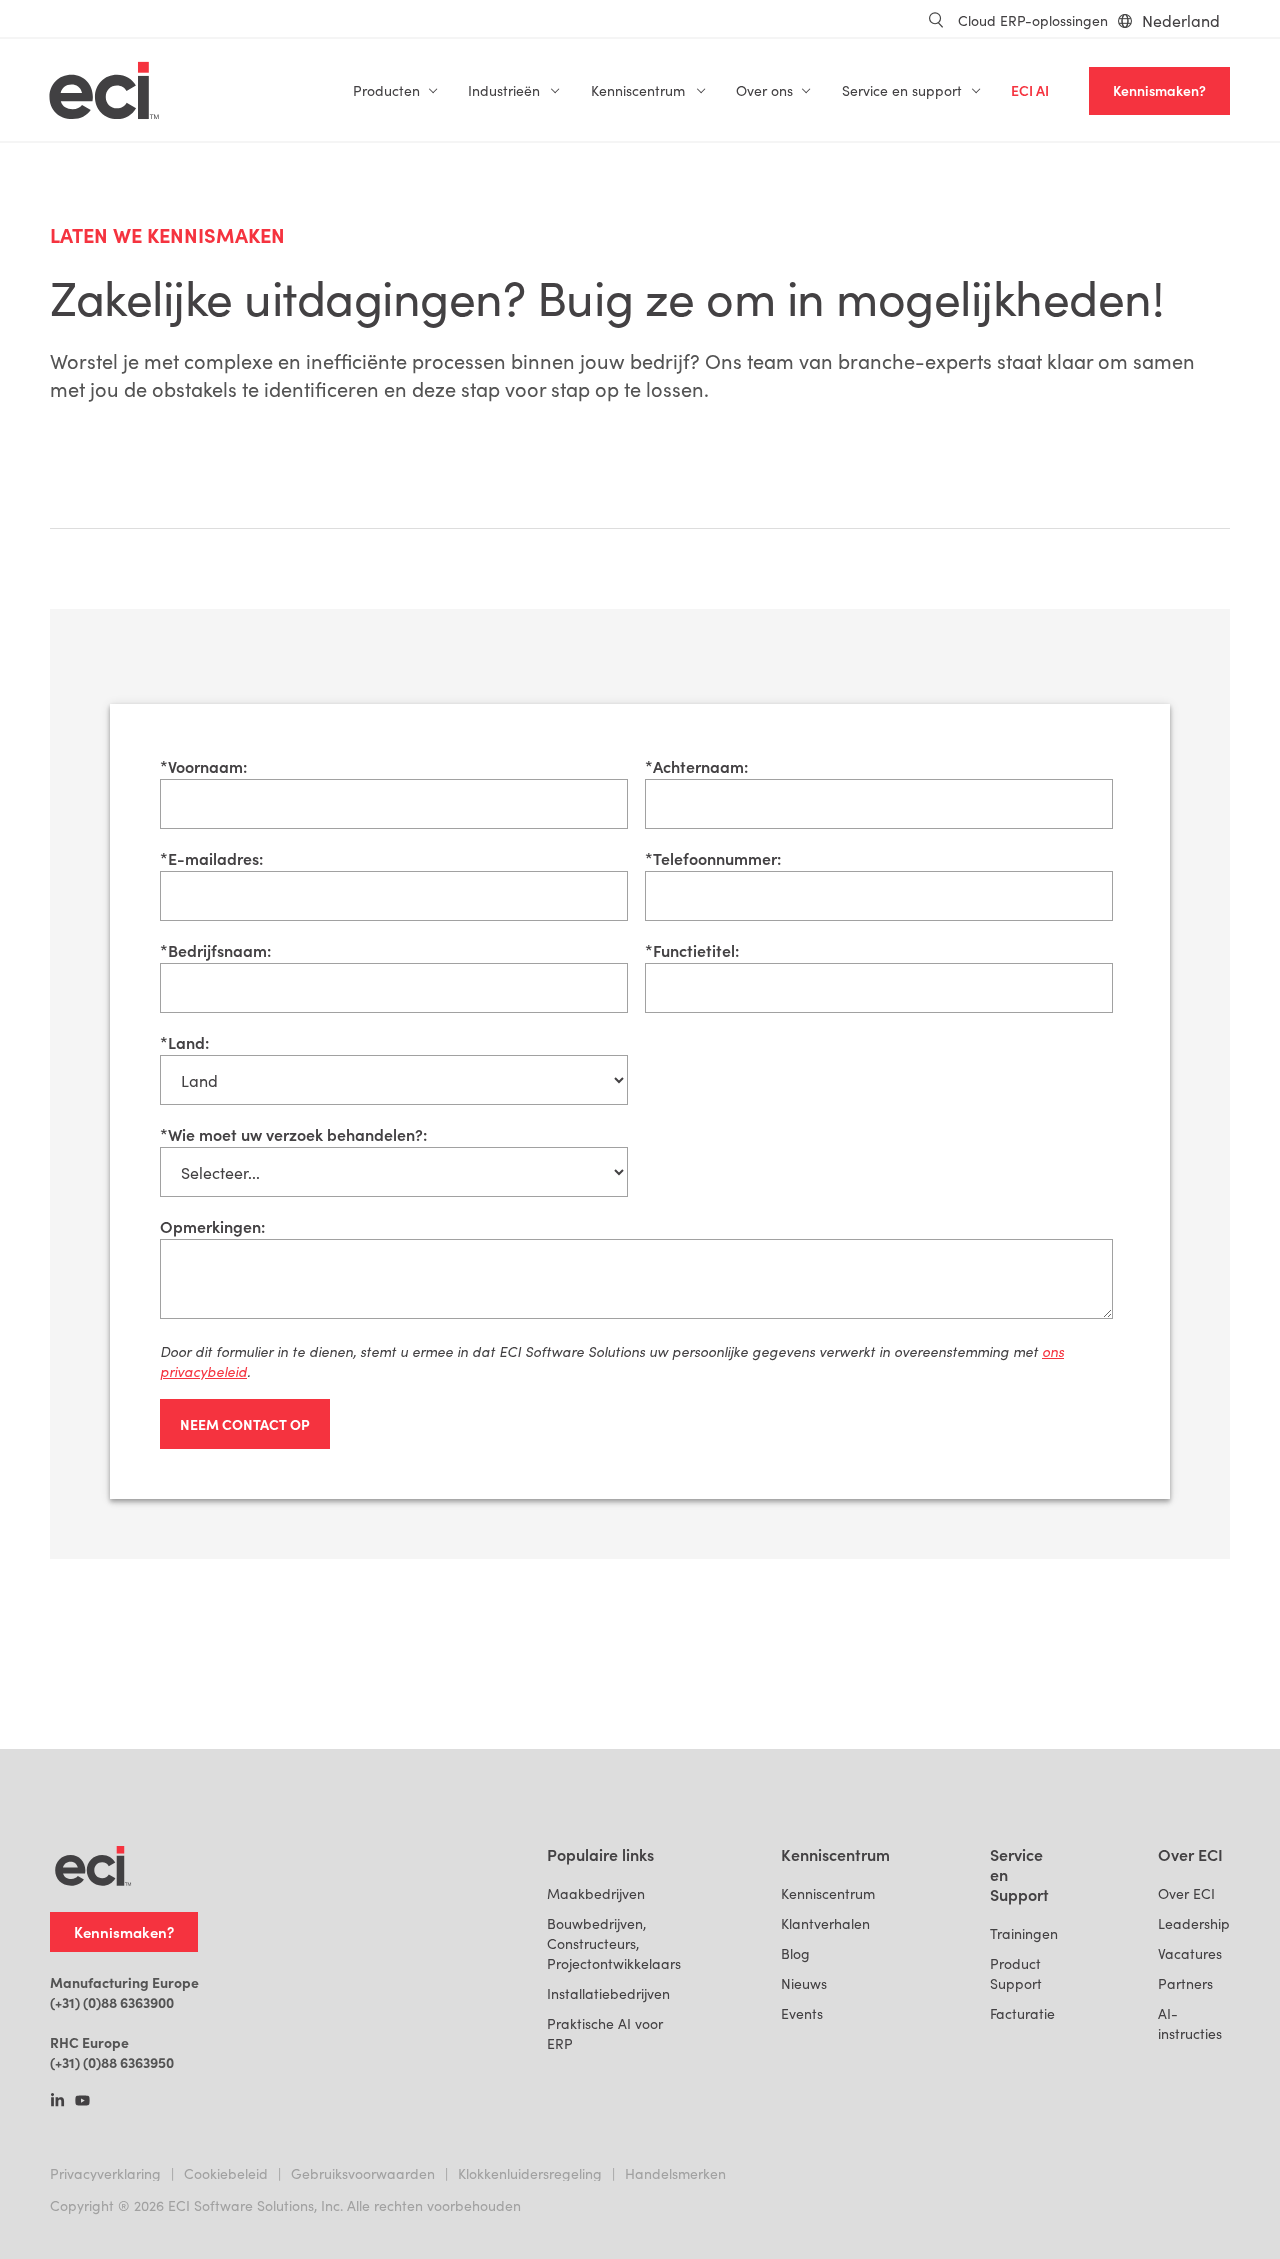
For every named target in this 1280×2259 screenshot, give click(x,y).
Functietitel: (692, 950)
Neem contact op (245, 1424)
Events (802, 2013)
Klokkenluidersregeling (530, 2173)
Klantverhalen (825, 1923)
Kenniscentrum (828, 1893)
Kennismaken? (1159, 90)
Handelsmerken (675, 2173)
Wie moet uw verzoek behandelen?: (293, 1134)
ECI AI (1030, 90)
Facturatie (1022, 2013)
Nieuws (804, 1983)
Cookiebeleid (226, 2173)
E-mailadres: (211, 858)
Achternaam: (696, 766)
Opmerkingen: (212, 1226)
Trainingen (1024, 1933)
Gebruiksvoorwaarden (363, 2173)
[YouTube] (82, 2102)
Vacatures (1190, 1953)
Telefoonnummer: (713, 858)
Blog (795, 1953)
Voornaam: (203, 766)
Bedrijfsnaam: (215, 950)
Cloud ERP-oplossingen (1033, 20)
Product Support (1016, 1973)
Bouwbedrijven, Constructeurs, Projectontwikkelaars (614, 1943)
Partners (1185, 1983)
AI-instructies (1190, 2023)
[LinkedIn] (57, 2102)
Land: (184, 1042)
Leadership (1194, 1923)
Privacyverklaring (105, 2173)
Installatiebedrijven (608, 1993)
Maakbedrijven (596, 1893)
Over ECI (1186, 1893)
